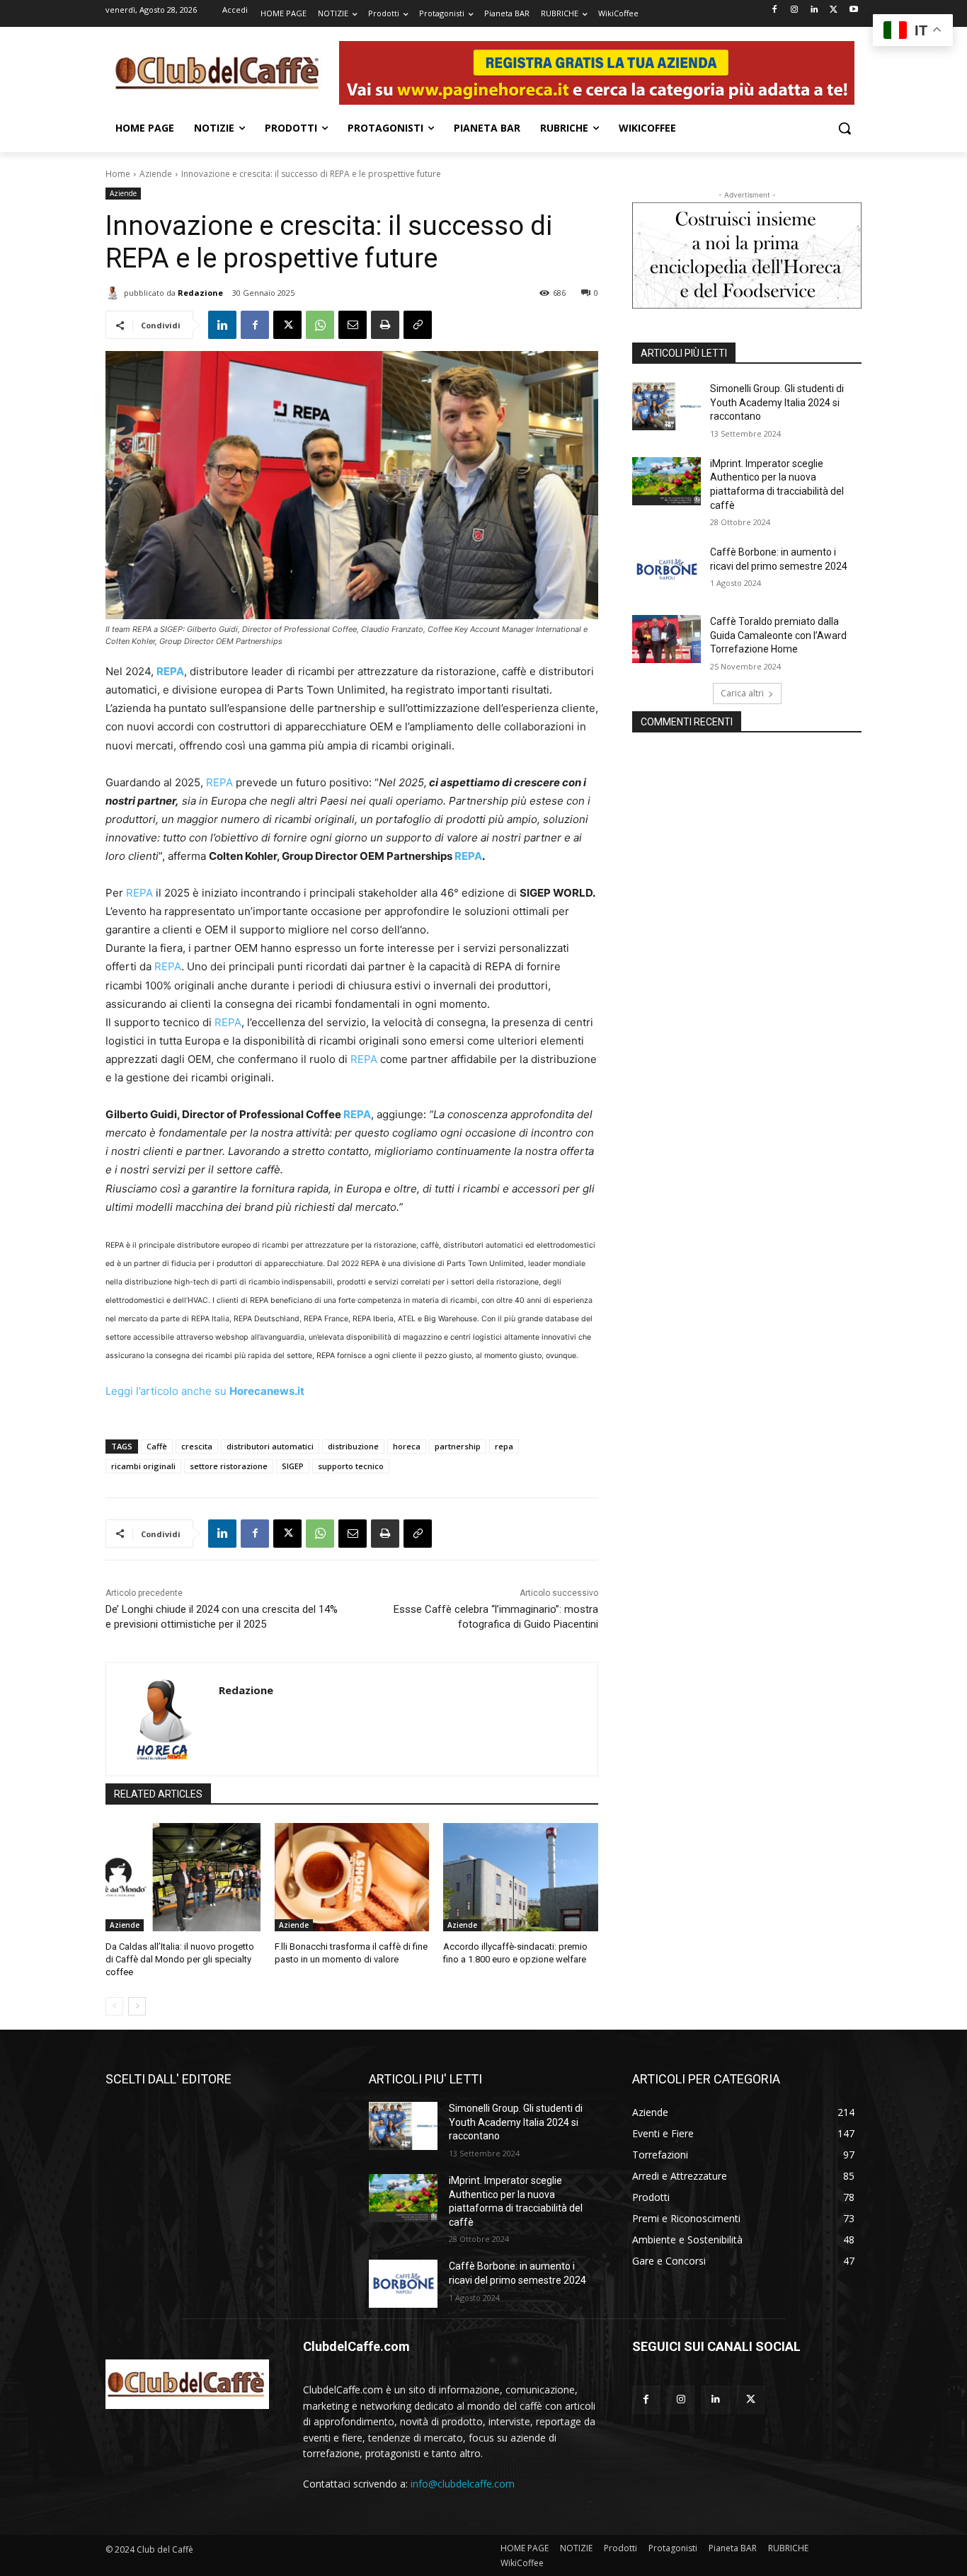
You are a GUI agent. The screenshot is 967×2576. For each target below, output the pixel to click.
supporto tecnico (351, 1466)
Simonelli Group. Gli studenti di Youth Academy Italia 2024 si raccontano (777, 402)
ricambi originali (143, 1466)
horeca (407, 1446)
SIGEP (293, 1466)
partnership (458, 1446)
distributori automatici (270, 1446)
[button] (845, 128)
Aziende (156, 174)
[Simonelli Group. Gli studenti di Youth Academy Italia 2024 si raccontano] (666, 406)
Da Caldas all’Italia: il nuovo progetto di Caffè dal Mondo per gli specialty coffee (180, 1959)
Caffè (157, 1446)
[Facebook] (775, 10)
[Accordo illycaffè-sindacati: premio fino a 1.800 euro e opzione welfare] (521, 1877)
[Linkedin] (814, 10)
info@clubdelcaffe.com (463, 2484)
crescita (197, 1446)
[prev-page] (114, 2006)
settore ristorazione (229, 1466)
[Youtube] (853, 10)
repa (504, 1446)
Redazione (200, 293)
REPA (219, 782)
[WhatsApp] (320, 325)
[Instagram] (795, 10)
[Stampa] (385, 325)
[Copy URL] (418, 325)
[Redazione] (115, 293)
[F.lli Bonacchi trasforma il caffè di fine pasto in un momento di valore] (352, 1877)
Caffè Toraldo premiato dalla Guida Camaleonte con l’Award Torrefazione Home (778, 635)
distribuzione (353, 1446)
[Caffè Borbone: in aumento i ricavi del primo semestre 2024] (666, 570)
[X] (834, 10)
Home (118, 174)
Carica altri (742, 693)
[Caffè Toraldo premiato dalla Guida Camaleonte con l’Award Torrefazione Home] (666, 639)
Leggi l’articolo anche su (205, 1391)
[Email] (353, 325)
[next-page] (137, 2006)
